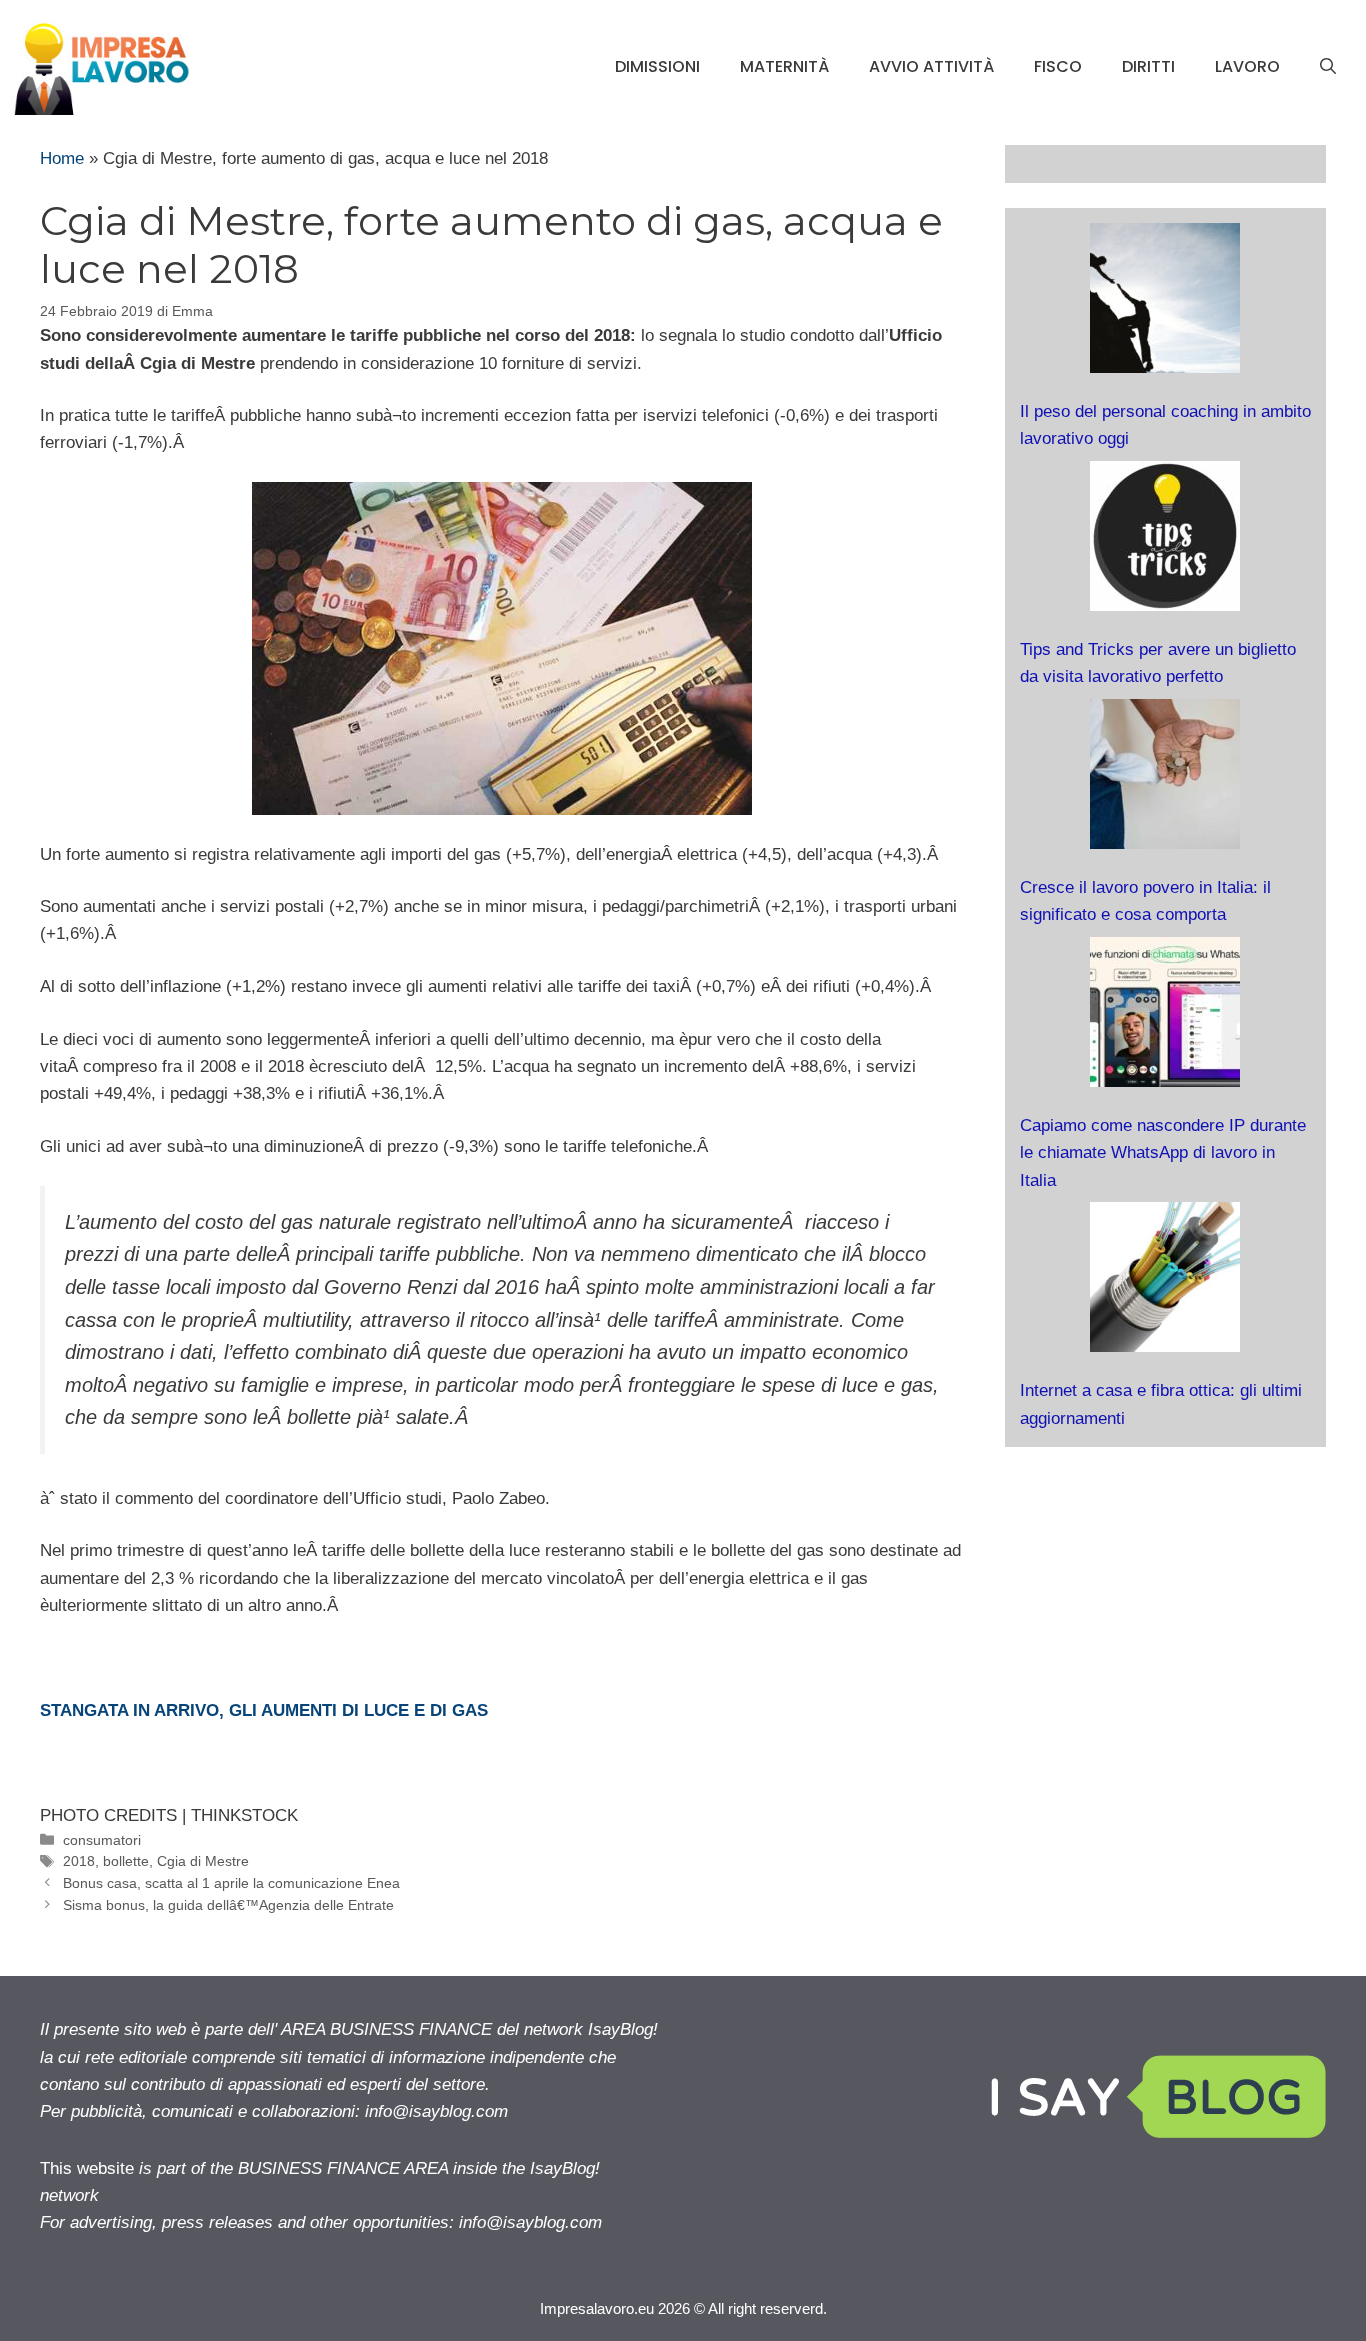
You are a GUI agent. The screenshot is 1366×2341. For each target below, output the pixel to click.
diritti (1148, 66)
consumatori (102, 1840)
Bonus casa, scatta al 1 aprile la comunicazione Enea (231, 1883)
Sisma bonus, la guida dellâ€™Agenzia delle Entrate (228, 1905)
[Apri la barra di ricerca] (1328, 67)
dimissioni (657, 66)
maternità (784, 66)
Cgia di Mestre (203, 1861)
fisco (1058, 66)
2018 (79, 1861)
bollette (126, 1861)
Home (62, 158)
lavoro (1247, 66)
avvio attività (931, 66)
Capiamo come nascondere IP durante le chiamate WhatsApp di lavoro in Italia (1163, 1152)
